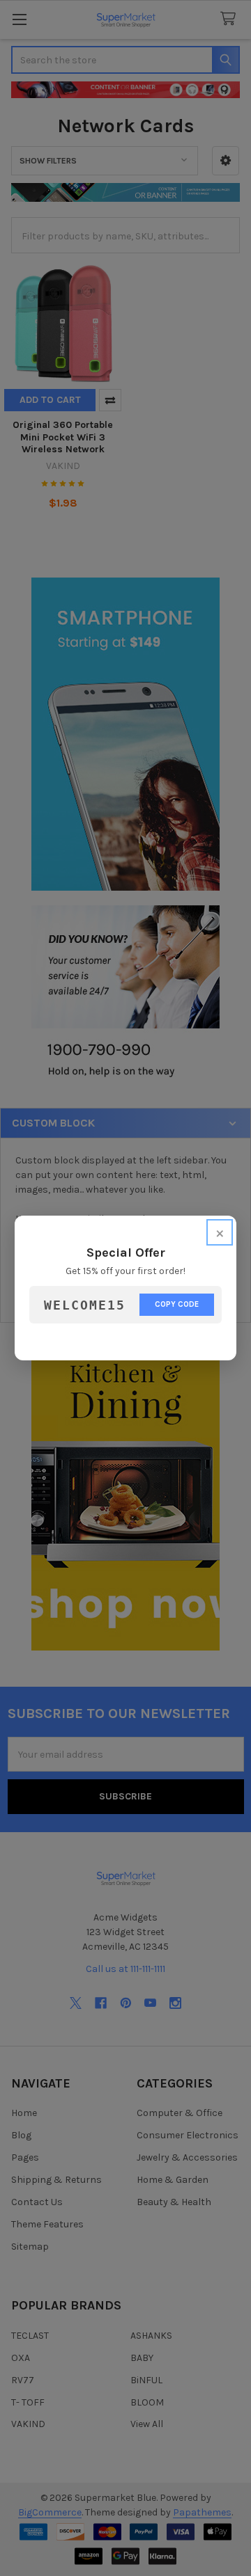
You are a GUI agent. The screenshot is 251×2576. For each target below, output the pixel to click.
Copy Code (177, 1304)
